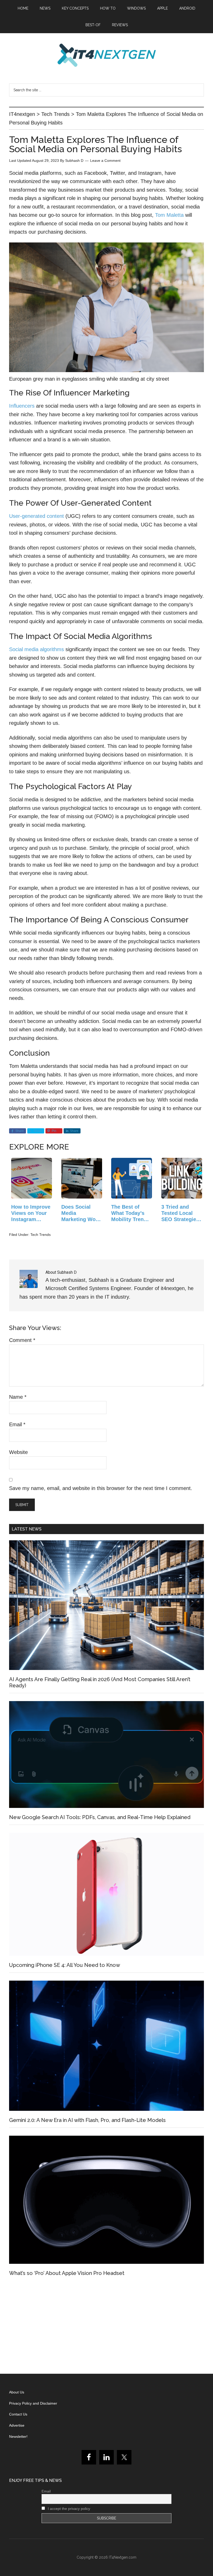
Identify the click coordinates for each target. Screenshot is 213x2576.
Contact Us (18, 2414)
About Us (17, 2392)
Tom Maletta (169, 215)
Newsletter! (18, 2436)
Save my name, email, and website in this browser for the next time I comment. (101, 1488)
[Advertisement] (106, 2327)
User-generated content (36, 516)
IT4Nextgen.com (123, 2557)
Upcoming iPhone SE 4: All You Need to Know (65, 1965)
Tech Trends (41, 1235)
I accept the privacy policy (68, 2509)
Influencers (22, 406)
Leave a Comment (105, 161)
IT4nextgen (106, 55)
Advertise (17, 2425)
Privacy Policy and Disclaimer (33, 2403)
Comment (22, 1340)
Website (18, 1452)
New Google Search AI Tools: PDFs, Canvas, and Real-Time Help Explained (100, 1817)
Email (17, 1424)
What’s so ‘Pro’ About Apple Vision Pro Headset (67, 2273)
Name (18, 1397)
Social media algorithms (36, 649)
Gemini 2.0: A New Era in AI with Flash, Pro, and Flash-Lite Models (87, 2120)
